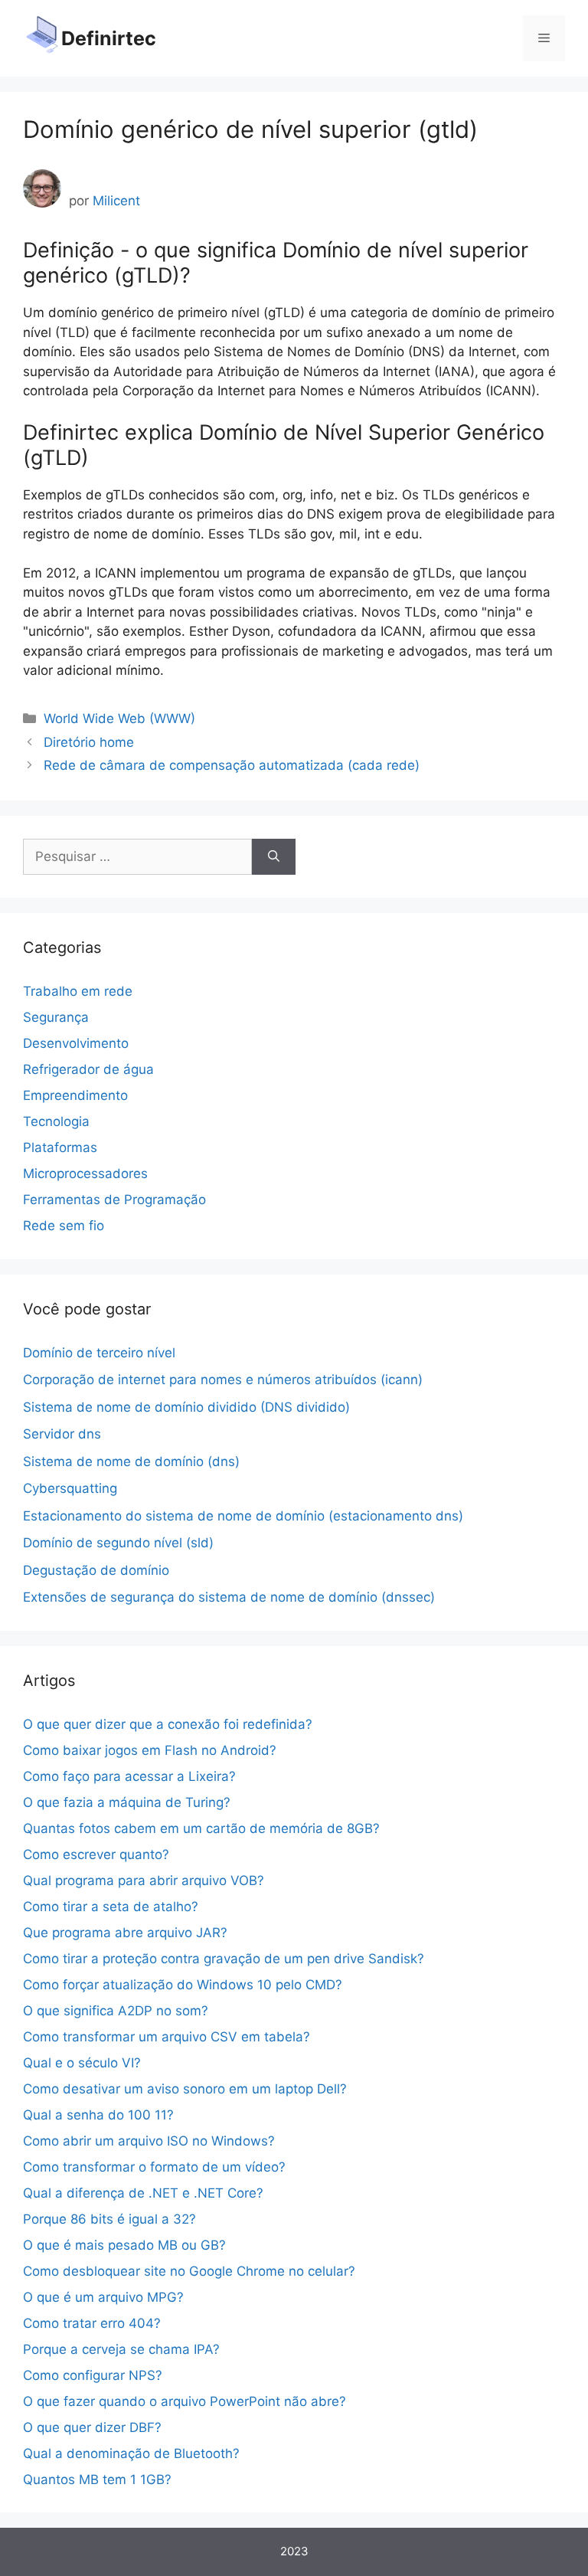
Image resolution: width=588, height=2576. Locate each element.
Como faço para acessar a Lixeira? (129, 1776)
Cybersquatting (70, 1488)
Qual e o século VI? (82, 2063)
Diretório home (89, 742)
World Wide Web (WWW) (119, 718)
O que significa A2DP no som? (116, 2011)
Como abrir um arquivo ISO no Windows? (149, 2141)
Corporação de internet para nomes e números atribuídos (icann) (223, 1380)
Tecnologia (56, 1121)
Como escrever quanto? (96, 1854)
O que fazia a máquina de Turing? (127, 1802)
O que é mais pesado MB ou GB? (124, 2245)
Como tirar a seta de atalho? (111, 1907)
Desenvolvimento (76, 1043)
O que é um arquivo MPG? (103, 2297)
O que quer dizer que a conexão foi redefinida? (168, 1724)
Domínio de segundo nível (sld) (118, 1543)
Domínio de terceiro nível (99, 1353)
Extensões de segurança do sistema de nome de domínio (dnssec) (229, 1597)
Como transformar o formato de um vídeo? (154, 2167)
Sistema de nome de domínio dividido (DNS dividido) (186, 1407)
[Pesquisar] (274, 857)
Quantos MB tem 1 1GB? (97, 2479)
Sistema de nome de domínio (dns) (131, 1461)
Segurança (56, 1017)
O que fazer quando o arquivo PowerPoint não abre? (185, 2401)
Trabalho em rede (78, 991)
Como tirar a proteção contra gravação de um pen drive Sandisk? (224, 1959)
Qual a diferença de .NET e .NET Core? (143, 2193)
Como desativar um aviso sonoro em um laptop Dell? (185, 2089)
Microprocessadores (85, 1173)
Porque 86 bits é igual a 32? (109, 2219)
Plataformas (60, 1147)
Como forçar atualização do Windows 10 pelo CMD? (183, 1985)
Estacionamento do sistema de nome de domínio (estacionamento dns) (243, 1516)
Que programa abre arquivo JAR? (125, 1933)
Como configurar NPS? (93, 2375)
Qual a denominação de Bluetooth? (131, 2453)
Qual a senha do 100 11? (98, 2115)
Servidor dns (62, 1434)
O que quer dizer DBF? (92, 2427)
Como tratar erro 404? (92, 2323)
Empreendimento (75, 1095)
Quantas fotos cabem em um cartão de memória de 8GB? (201, 1828)
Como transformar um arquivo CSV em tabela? (167, 2037)
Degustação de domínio (96, 1570)
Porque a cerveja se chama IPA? (121, 2349)
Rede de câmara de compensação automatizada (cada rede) (232, 765)
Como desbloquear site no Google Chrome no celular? (189, 2271)
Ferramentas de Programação (114, 1200)
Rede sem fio (64, 1226)
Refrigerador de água (88, 1069)
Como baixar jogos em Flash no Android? (150, 1750)
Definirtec (109, 38)
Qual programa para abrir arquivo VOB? (144, 1880)
